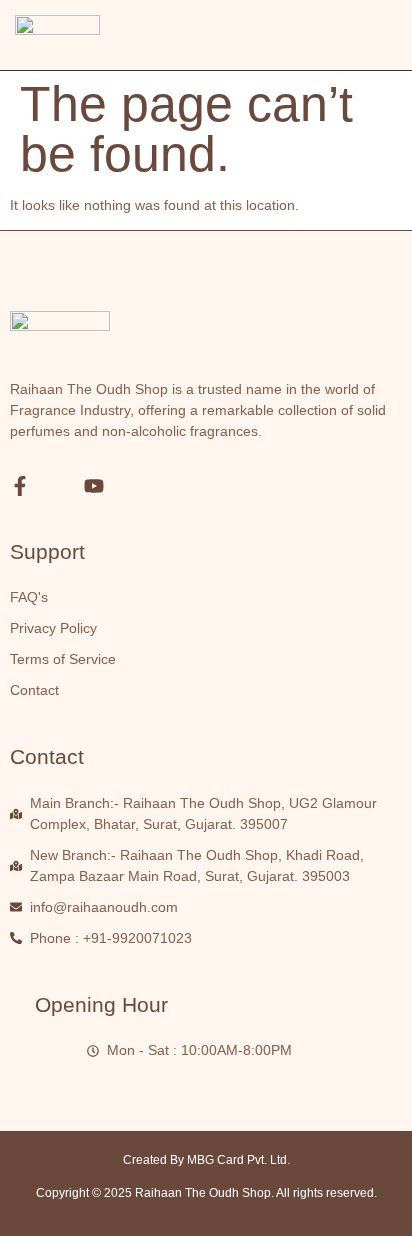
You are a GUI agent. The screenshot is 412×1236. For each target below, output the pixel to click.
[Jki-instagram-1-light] (57, 486)
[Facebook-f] (20, 486)
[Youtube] (94, 486)
